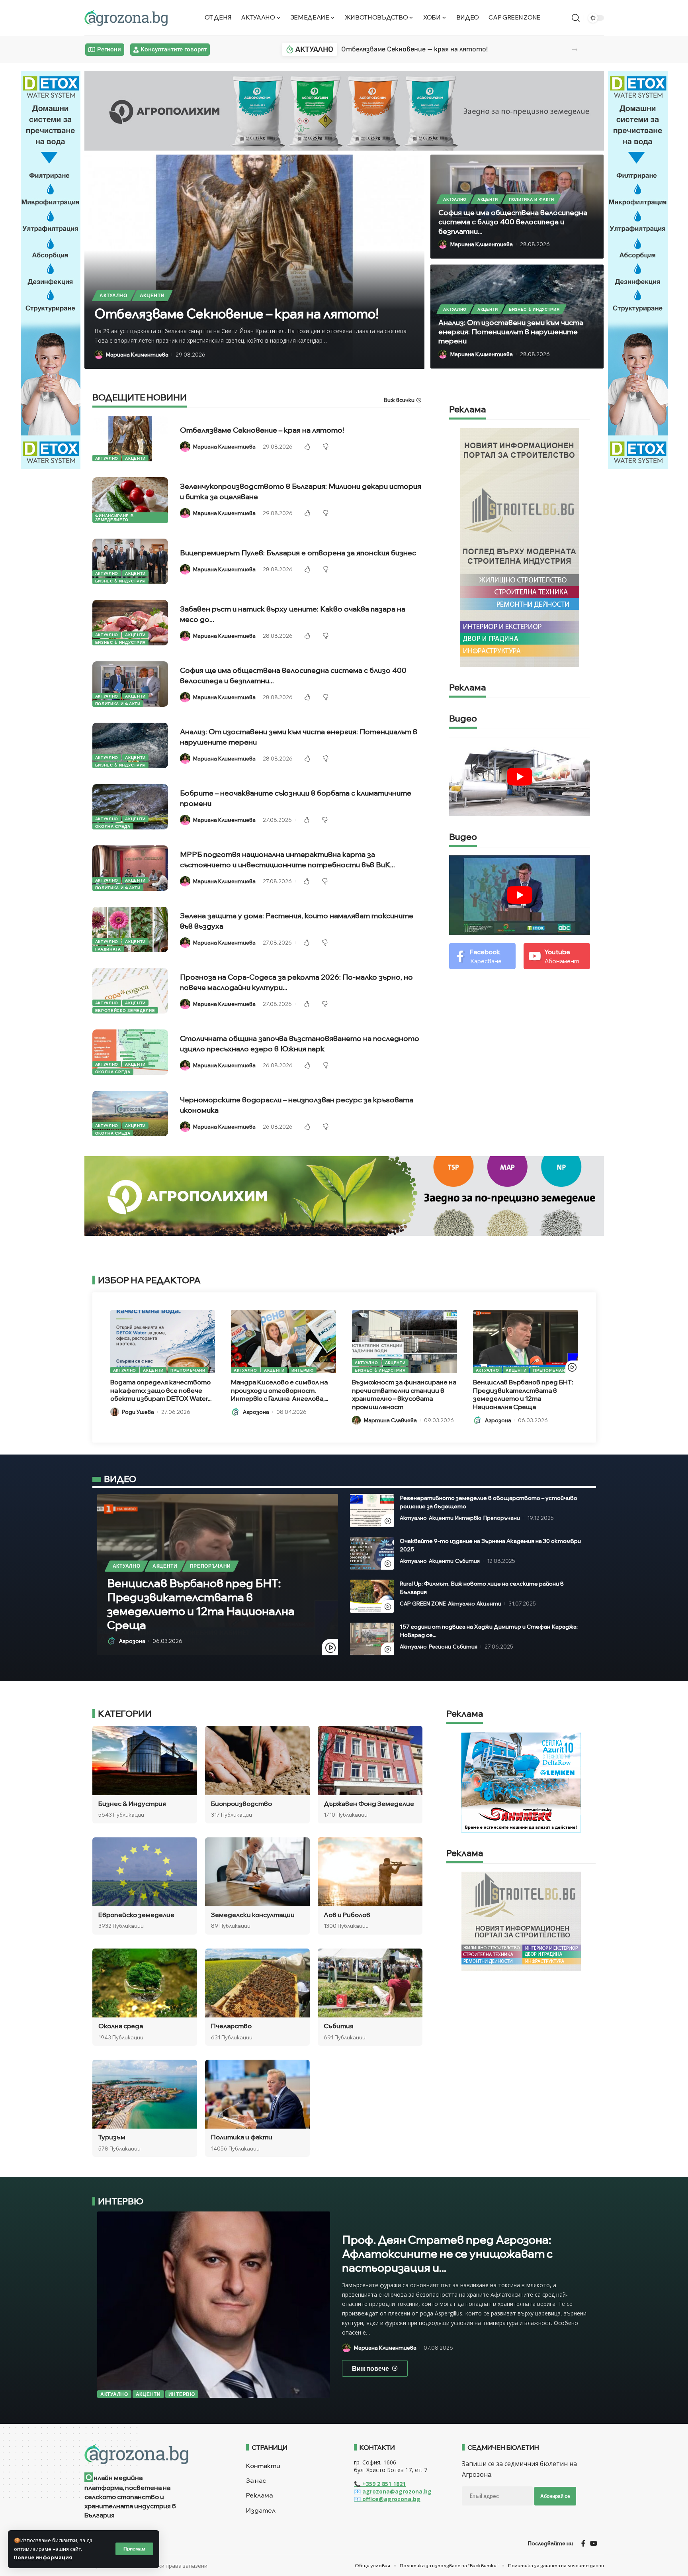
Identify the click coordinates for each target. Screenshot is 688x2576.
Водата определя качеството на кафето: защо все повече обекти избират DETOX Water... (161, 1390)
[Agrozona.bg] (126, 18)
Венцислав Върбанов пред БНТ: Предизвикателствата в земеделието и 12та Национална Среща (523, 1394)
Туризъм (112, 2137)
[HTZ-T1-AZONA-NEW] (155, 2454)
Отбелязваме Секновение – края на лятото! (414, 49)
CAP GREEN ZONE (423, 1604)
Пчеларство (231, 2026)
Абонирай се (555, 2496)
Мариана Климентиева (137, 355)
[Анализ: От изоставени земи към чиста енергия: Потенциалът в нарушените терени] (130, 745)
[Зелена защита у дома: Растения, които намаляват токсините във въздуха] (130, 929)
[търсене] (576, 18)
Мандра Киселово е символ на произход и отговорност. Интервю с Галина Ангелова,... (279, 1390)
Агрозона (256, 1412)
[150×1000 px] (51, 269)
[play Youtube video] (520, 777)
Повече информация (43, 2557)
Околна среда (113, 826)
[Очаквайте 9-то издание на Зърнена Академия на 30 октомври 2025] (372, 1554)
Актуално (113, 295)
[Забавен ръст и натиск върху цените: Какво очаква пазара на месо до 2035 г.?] (130, 623)
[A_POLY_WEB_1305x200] (344, 110)
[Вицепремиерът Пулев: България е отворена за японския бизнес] (130, 561)
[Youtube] (557, 956)
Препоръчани (188, 1370)
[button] (575, 50)
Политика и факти (532, 199)
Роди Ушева (138, 1412)
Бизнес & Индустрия (534, 309)
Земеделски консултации (253, 1915)
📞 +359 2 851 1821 (380, 2484)
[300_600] (520, 547)
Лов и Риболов (347, 1915)
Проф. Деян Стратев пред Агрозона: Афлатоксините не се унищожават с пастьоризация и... (447, 2254)
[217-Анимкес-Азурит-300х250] (521, 1782)
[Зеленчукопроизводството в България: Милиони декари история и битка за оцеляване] (130, 500)
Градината (108, 949)
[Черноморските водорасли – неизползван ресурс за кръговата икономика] (130, 1114)
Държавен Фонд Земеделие (369, 1804)
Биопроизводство (241, 1804)
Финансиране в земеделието (114, 518)
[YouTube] (594, 2543)
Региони (440, 1647)
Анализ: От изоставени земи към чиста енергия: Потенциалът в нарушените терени (511, 332)
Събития (467, 1561)
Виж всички (399, 400)
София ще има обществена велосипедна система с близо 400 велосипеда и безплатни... (513, 222)
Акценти (152, 295)
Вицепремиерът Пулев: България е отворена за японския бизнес (298, 553)
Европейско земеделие (125, 1010)
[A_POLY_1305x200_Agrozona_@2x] (344, 1195)
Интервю (303, 1370)
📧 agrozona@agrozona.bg (393, 2491)
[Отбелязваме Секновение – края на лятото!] (130, 439)
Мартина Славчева (390, 1420)
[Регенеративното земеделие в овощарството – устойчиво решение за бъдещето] (372, 1511)
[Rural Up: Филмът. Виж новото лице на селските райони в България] (372, 1596)
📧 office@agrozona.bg (387, 2499)
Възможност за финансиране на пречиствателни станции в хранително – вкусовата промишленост (404, 1394)
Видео (463, 719)
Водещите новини (140, 398)
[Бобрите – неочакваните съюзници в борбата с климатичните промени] (130, 807)
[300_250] (521, 1921)
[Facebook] (482, 956)
